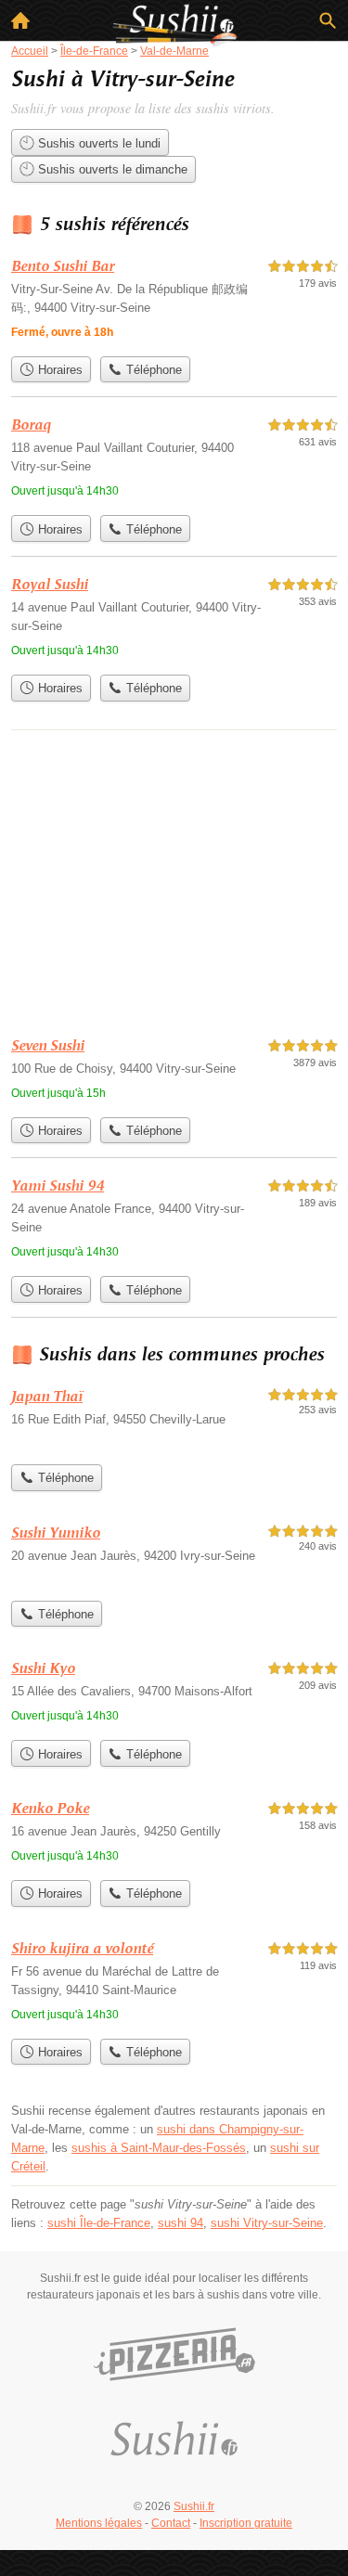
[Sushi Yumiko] (174, 1557)
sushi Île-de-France (99, 2223)
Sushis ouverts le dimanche (111, 169)
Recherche (328, 20)
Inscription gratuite (246, 2523)
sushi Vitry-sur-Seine (267, 2223)
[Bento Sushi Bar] (174, 301)
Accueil (20, 20)
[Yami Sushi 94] (174, 1221)
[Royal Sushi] (174, 619)
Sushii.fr (194, 2506)
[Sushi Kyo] (174, 1694)
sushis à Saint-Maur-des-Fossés (159, 2148)
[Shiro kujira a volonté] (174, 1984)
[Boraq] (174, 460)
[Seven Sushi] (174, 1071)
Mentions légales (99, 2523)
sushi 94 (180, 2223)
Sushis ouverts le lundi (97, 143)
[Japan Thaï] (174, 1420)
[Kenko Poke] (174, 1834)
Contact (171, 2523)
